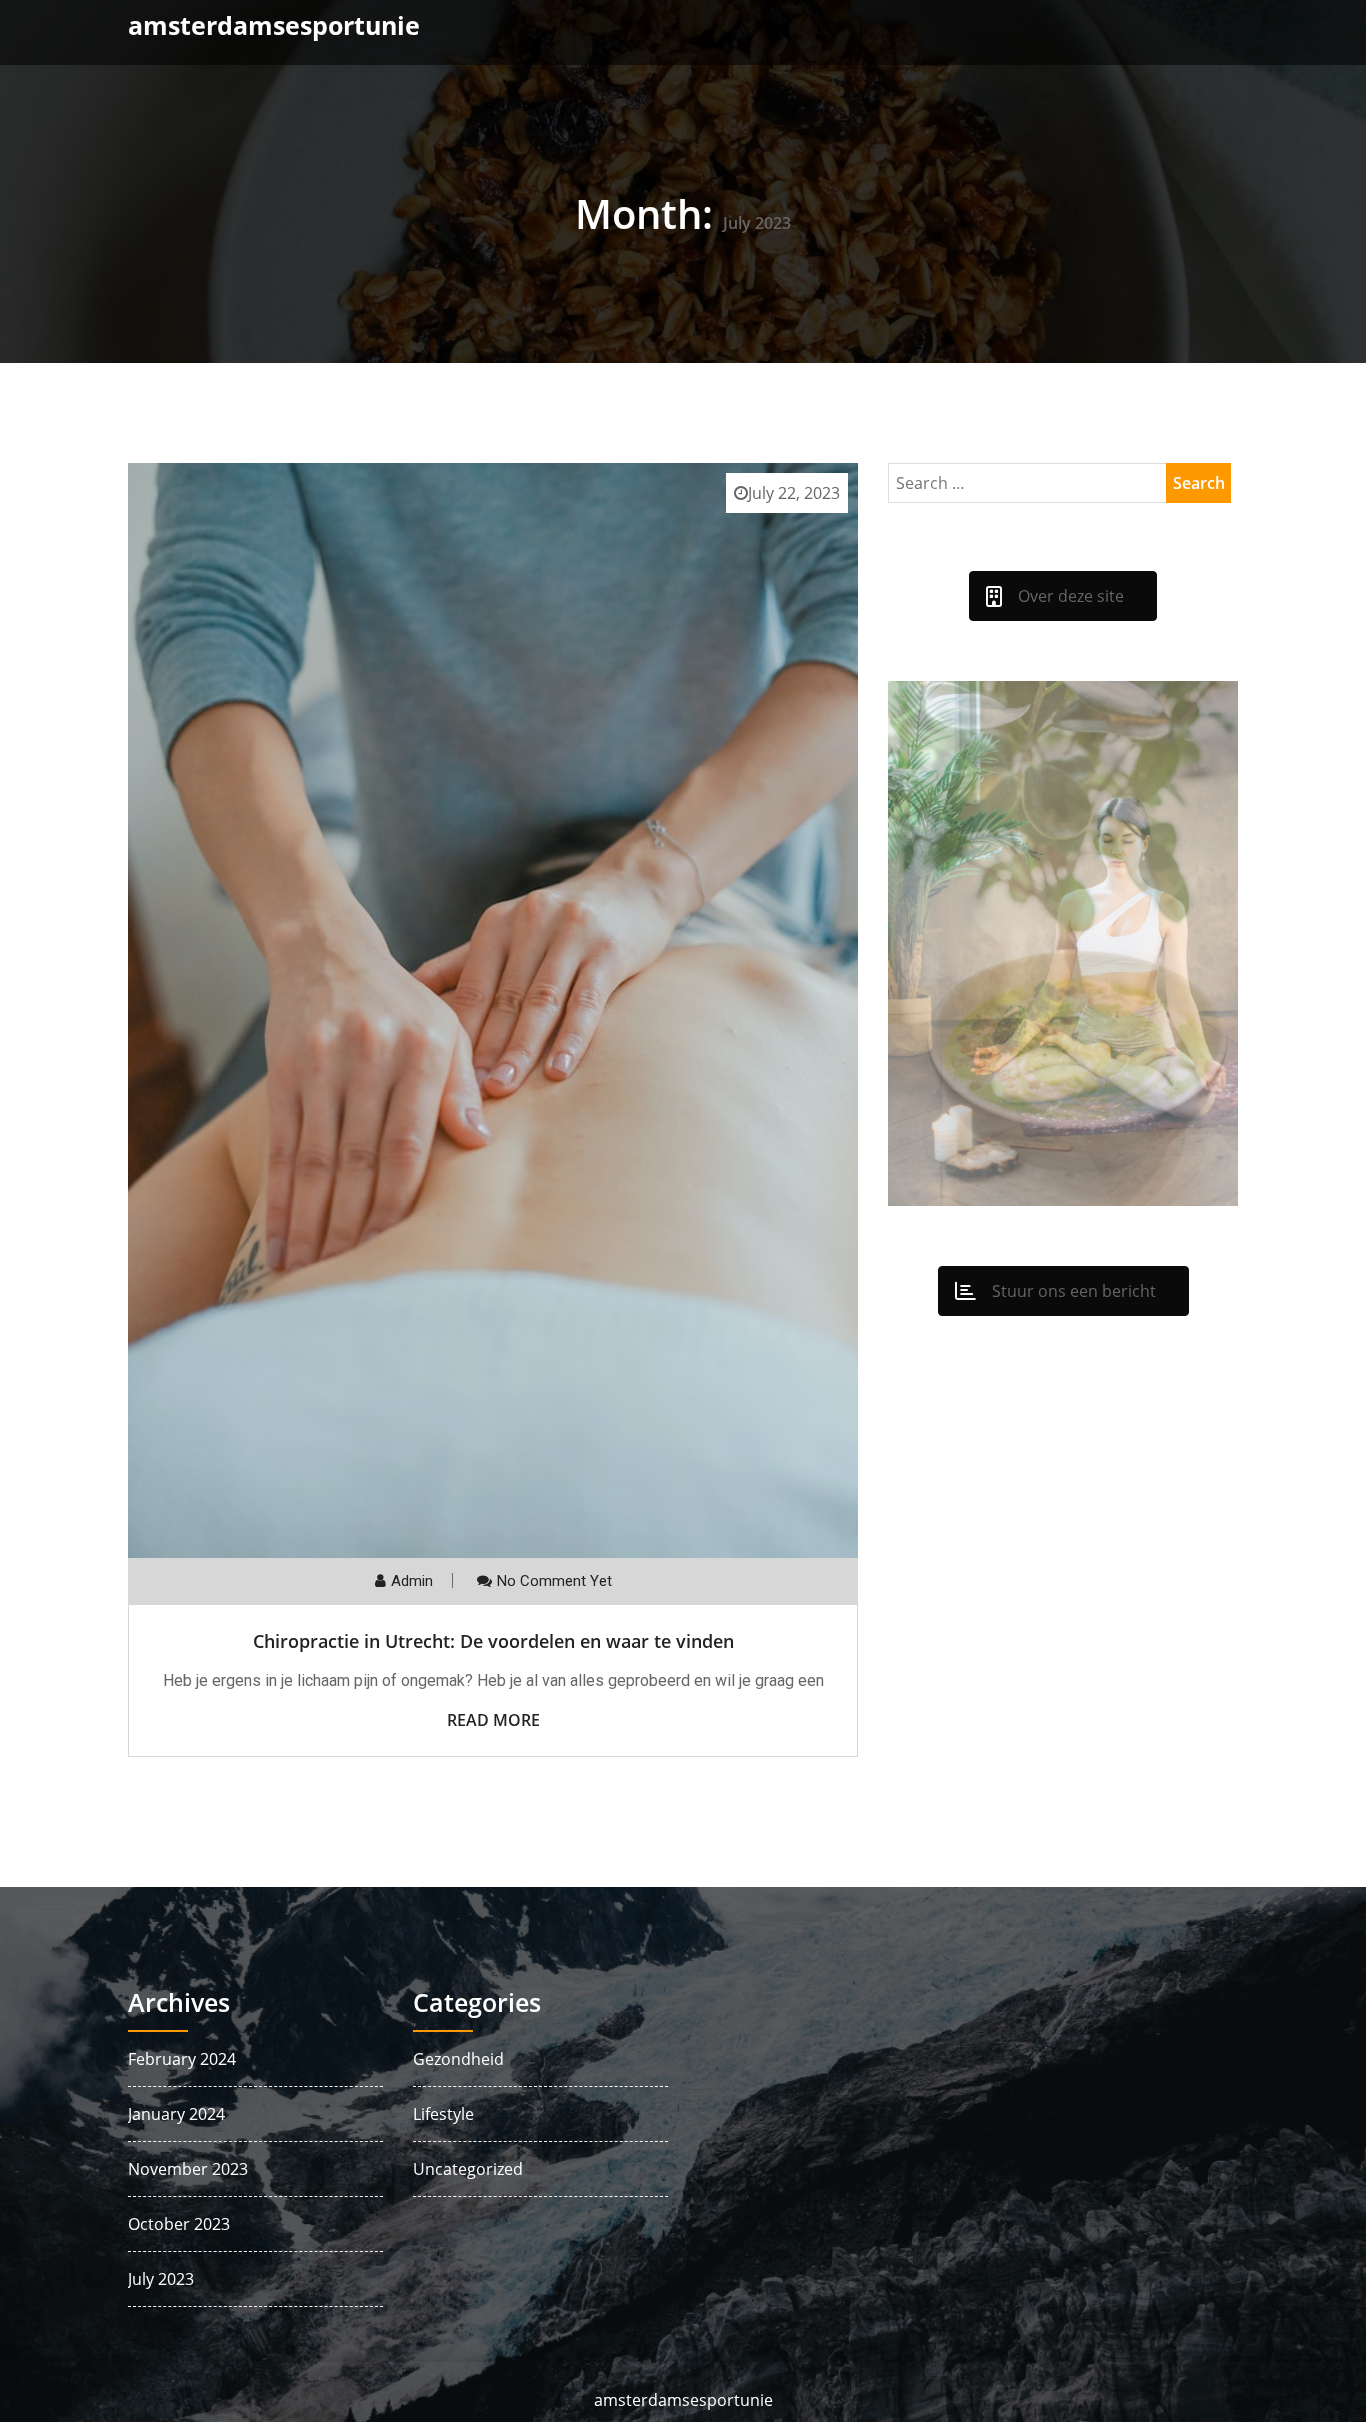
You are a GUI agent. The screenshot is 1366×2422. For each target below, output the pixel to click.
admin (412, 1581)
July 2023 (161, 2279)
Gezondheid (458, 2059)
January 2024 (176, 2114)
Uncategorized (468, 2169)
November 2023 (188, 2169)
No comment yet (554, 1581)
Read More (493, 1720)
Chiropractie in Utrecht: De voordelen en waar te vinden (493, 1641)
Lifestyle (443, 2114)
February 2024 (182, 2059)
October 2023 (179, 2224)
